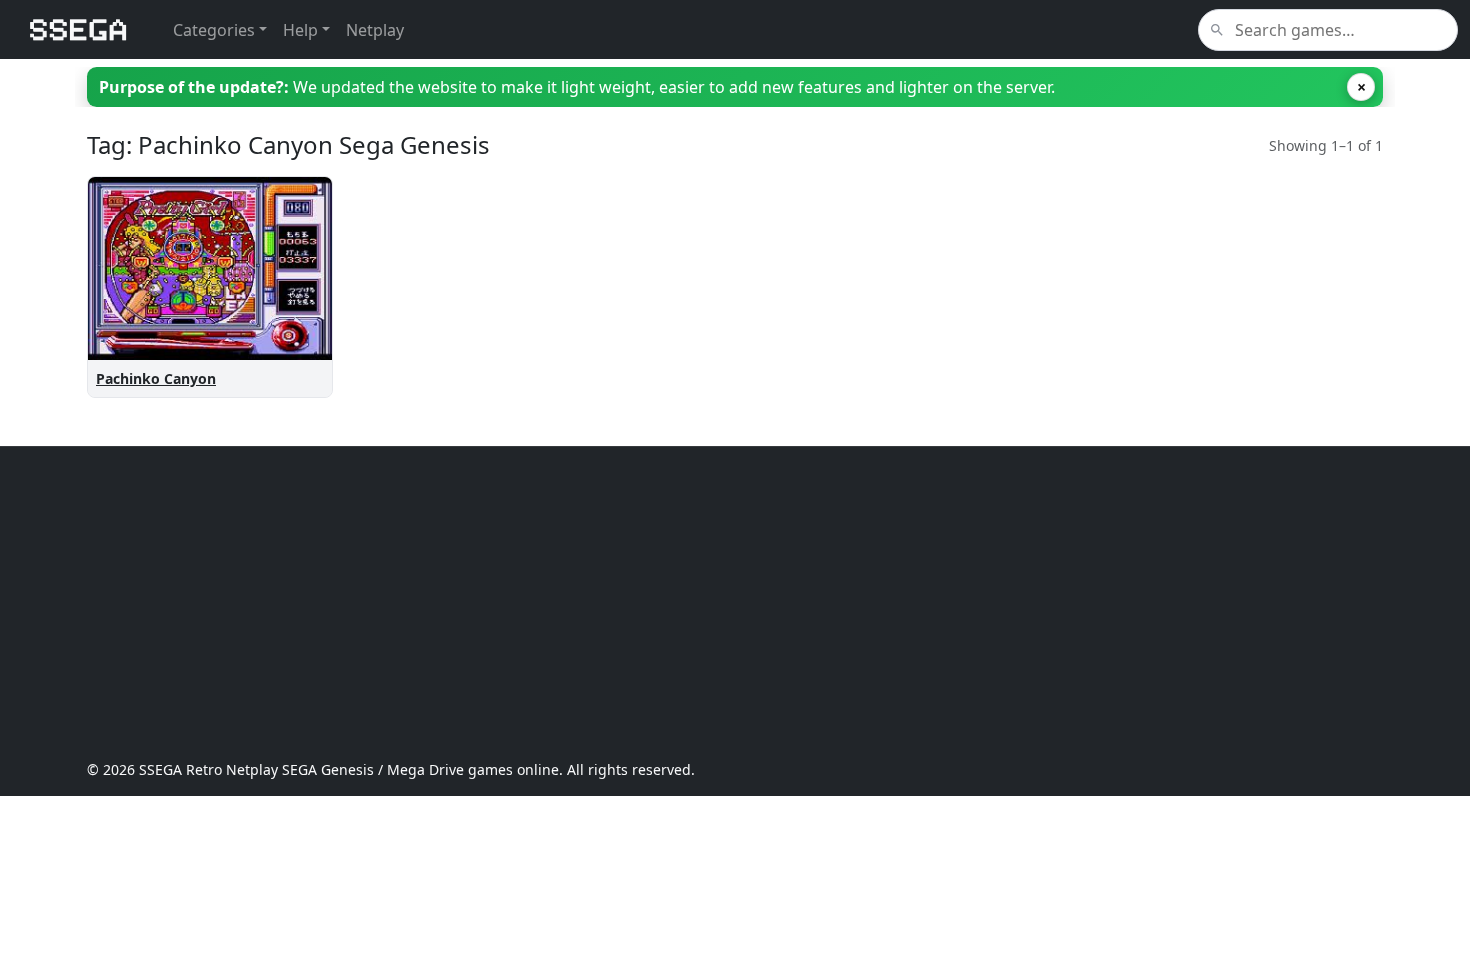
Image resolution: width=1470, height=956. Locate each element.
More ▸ (291, 226)
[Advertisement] (687, 603)
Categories (214, 30)
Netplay (375, 30)
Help (300, 30)
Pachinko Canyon (156, 378)
